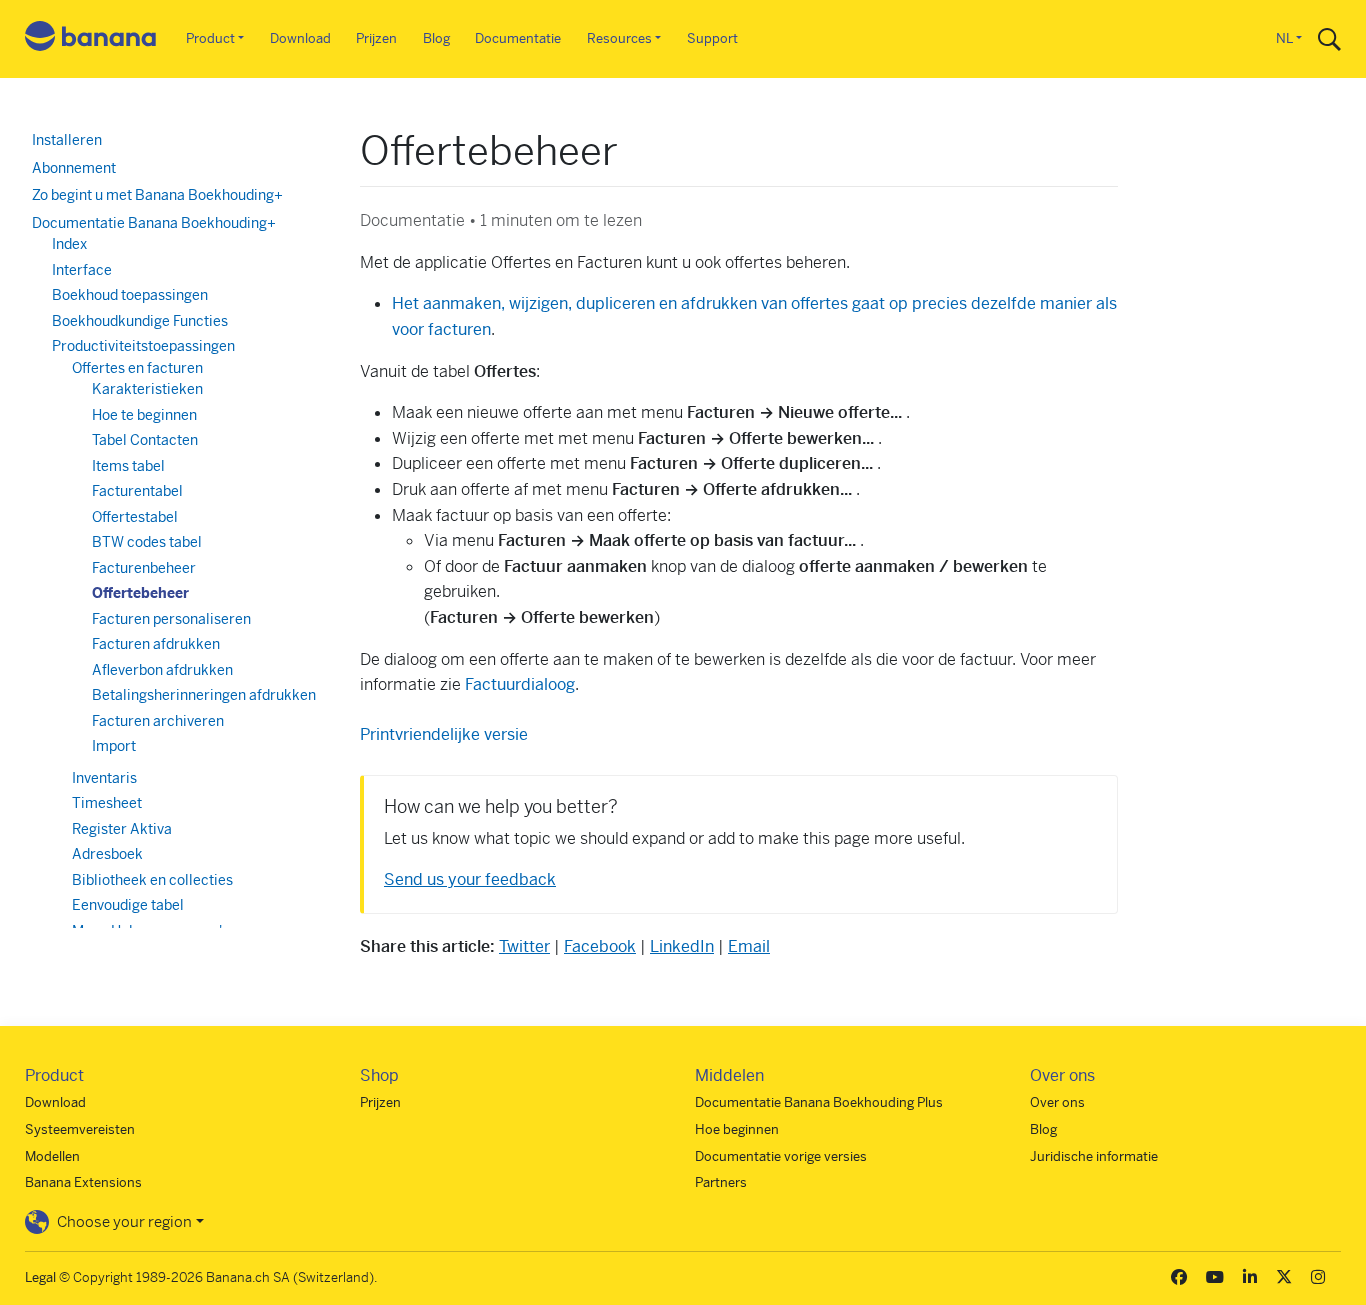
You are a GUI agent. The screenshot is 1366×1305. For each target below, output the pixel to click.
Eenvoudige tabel (128, 905)
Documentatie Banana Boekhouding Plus (819, 1102)
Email (749, 946)
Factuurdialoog (520, 684)
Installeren (67, 140)
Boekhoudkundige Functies (140, 321)
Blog (436, 38)
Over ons (1057, 1102)
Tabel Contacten (145, 440)
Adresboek (107, 854)
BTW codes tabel (147, 542)
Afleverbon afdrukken (162, 670)
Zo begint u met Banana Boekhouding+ (157, 195)
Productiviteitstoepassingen (143, 346)
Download (300, 38)
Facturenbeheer (144, 568)
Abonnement (74, 168)
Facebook (600, 946)
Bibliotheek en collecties (152, 880)
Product (210, 38)
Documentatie (518, 38)
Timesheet (107, 803)
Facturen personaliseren (171, 619)
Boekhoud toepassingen (130, 295)
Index (69, 244)
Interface (82, 270)
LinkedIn (682, 946)
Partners (721, 1182)
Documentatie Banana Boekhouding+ (154, 223)
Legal (40, 1277)
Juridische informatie (1094, 1156)
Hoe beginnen (737, 1129)
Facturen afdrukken (156, 644)
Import (114, 746)
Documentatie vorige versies (781, 1156)
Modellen (52, 1156)
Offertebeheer (140, 593)
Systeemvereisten (80, 1129)
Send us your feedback (470, 879)
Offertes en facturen (137, 368)
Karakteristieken (147, 389)
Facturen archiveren (158, 721)
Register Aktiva (122, 829)
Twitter (524, 946)
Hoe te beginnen (144, 415)
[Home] (91, 39)
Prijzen (376, 38)
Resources (619, 38)
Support (712, 38)
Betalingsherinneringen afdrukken (204, 695)
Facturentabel (137, 491)
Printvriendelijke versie (444, 734)
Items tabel (128, 466)
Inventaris (104, 778)
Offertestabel (135, 517)
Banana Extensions (83, 1182)
